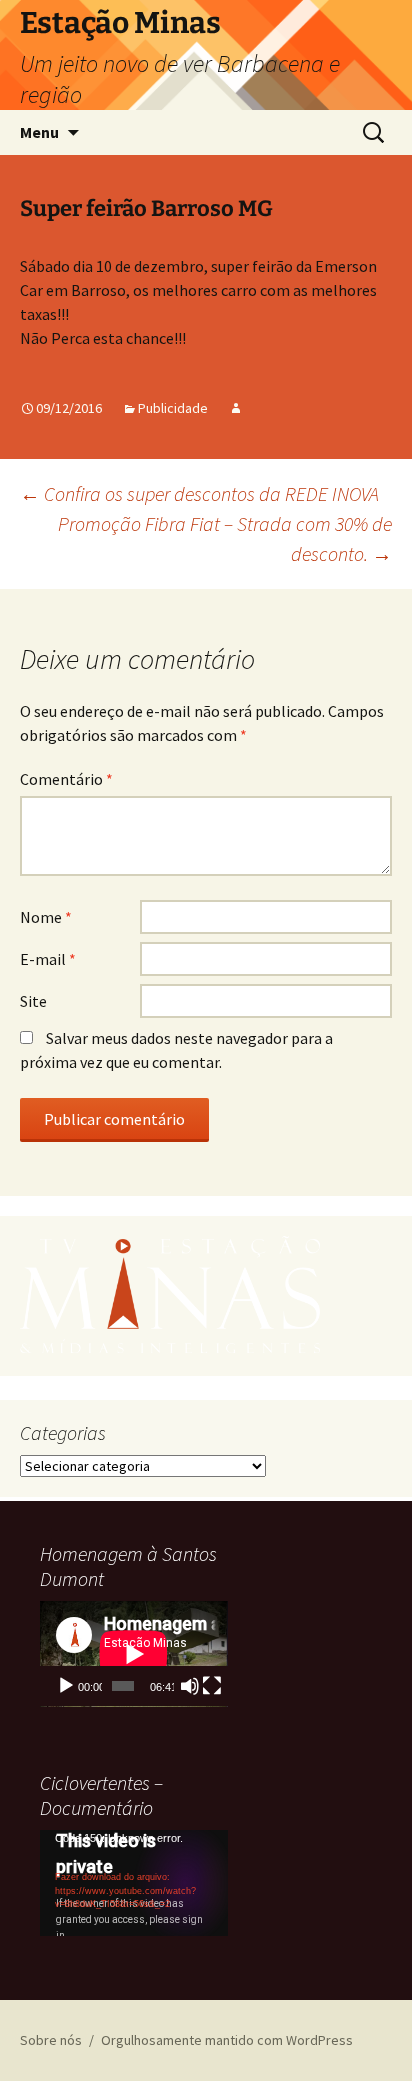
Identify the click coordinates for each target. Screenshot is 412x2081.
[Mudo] (190, 1686)
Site (33, 1001)
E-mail (48, 959)
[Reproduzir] (66, 1686)
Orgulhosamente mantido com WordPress (227, 2040)
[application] (134, 1654)
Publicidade (173, 408)
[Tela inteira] (212, 1686)
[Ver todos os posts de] (236, 408)
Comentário (66, 779)
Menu (39, 132)
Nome (46, 917)
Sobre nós (51, 2040)
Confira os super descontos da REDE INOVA (199, 493)
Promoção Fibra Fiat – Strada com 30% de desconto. (225, 538)
